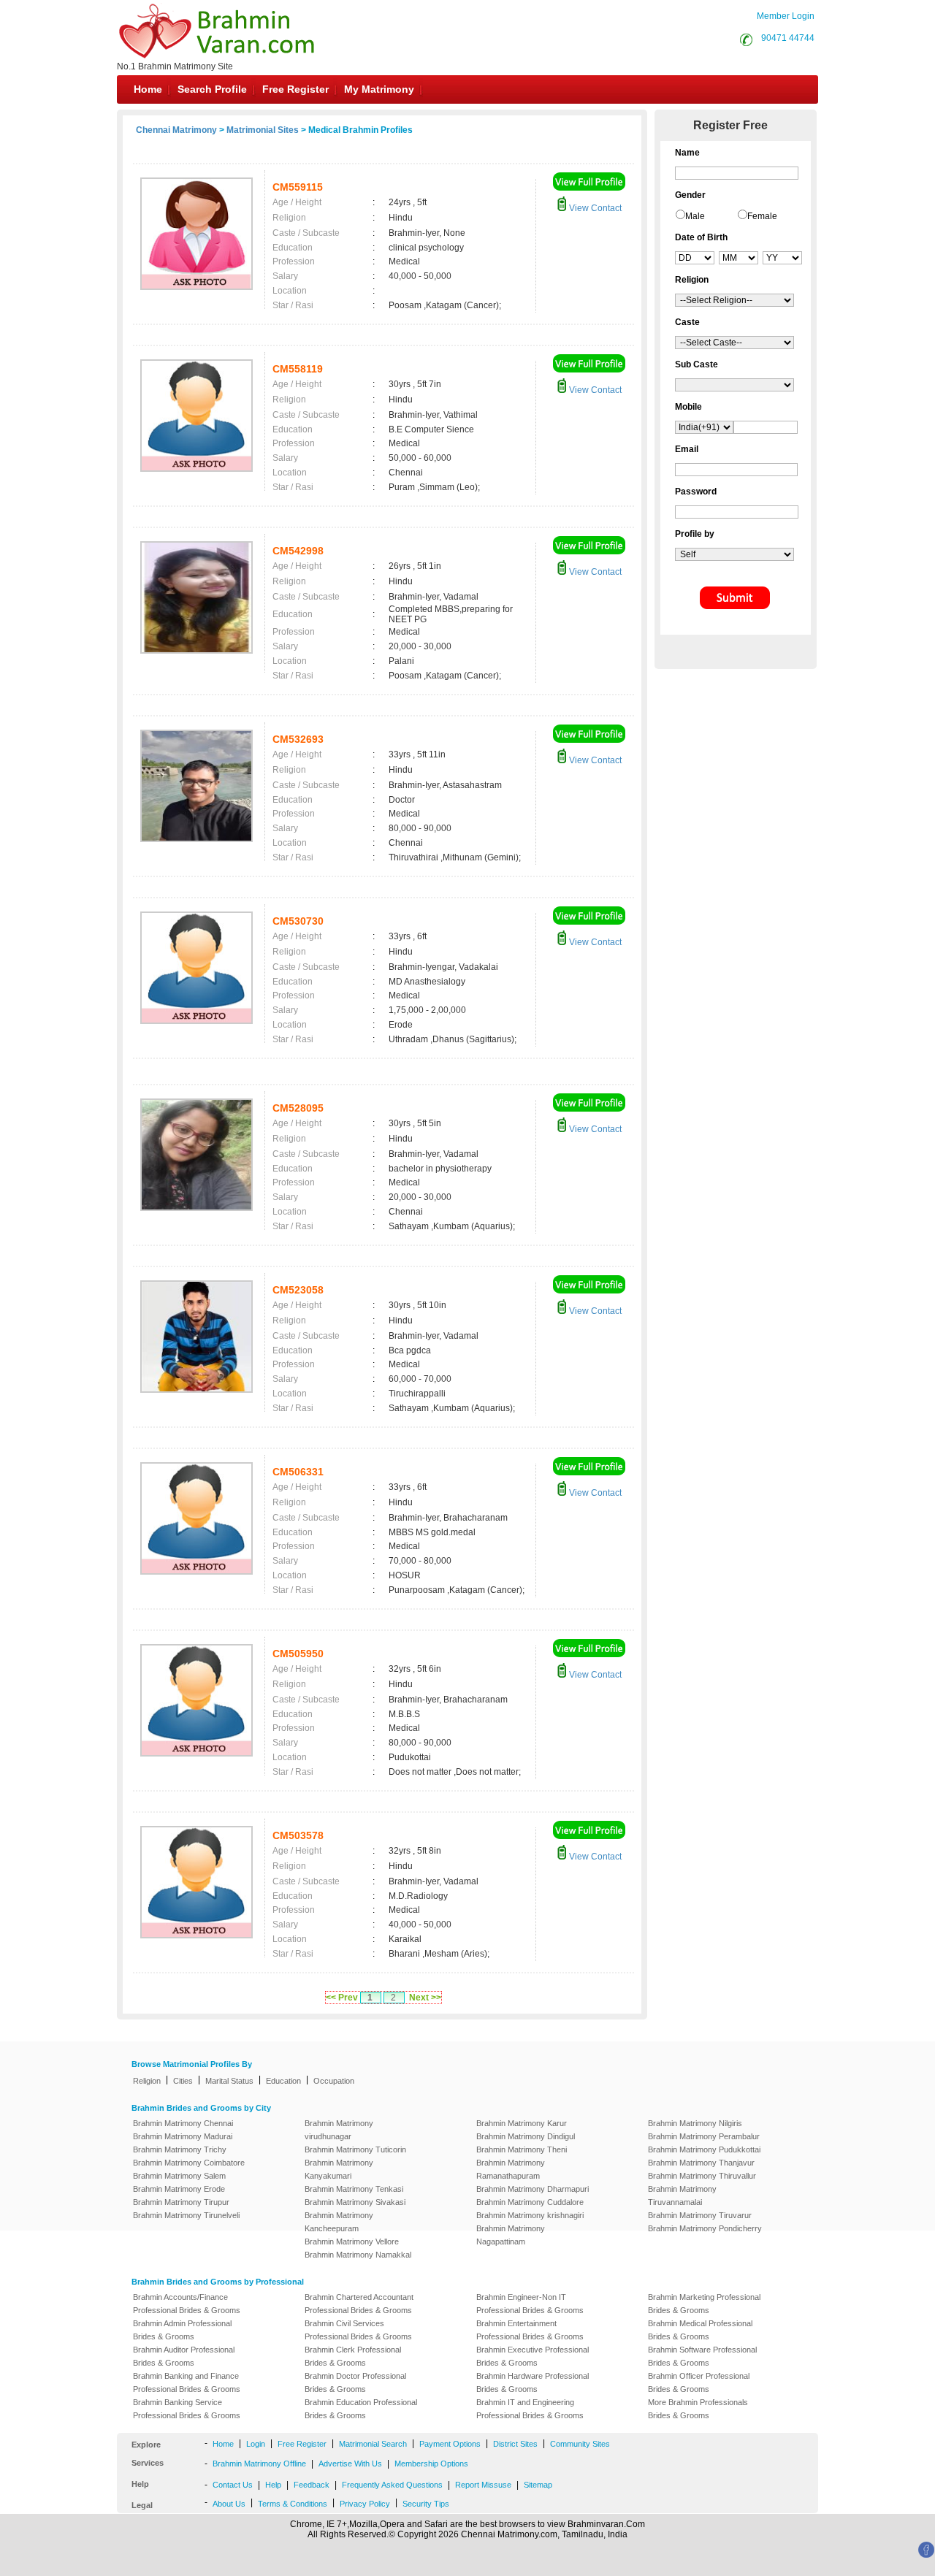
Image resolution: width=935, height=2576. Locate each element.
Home (148, 89)
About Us (229, 2504)
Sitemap (538, 2485)
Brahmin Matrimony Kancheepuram (339, 2222)
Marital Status (229, 2081)
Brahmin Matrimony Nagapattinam (511, 2235)
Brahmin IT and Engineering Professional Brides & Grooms (530, 2409)
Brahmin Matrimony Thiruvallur (702, 2176)
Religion (147, 2081)
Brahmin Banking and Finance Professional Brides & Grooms (187, 2382)
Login (256, 2444)
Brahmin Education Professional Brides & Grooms (361, 2409)
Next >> (425, 1998)
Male (695, 216)
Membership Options (431, 2464)
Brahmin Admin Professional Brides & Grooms (182, 2330)
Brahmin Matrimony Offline (259, 2464)
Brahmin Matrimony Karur (522, 2123)
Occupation (334, 2081)
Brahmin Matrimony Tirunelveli (186, 2215)
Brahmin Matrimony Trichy (180, 2149)
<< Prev (342, 1998)
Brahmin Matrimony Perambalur (704, 2136)
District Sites (515, 2444)
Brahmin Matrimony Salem (179, 2176)
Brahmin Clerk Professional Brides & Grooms (353, 2356)
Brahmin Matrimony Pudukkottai (704, 2149)
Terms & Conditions (293, 2504)
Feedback (312, 2485)
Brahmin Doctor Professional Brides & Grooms (355, 2382)
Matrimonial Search (373, 2444)
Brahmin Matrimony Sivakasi (355, 2202)
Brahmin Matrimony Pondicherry (705, 2228)
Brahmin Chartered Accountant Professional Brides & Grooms (359, 2304)
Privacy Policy (365, 2504)
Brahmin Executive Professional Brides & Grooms (533, 2356)
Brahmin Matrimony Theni (522, 2149)
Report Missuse (483, 2485)
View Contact (594, 208)
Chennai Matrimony (176, 130)
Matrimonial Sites (263, 130)
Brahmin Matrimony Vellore (352, 2241)
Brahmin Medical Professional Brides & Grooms (700, 2330)
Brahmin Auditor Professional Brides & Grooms (184, 2356)
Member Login (786, 16)
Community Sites (580, 2444)
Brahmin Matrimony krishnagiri (530, 2215)
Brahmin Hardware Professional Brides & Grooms (533, 2382)
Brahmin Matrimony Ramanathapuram (511, 2169)
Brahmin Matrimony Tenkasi (354, 2189)
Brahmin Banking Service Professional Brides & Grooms (187, 2409)
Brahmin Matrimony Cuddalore (530, 2202)
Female (762, 216)
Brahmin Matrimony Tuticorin (355, 2149)
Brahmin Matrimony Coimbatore (189, 2163)
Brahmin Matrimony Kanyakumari (339, 2169)
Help (273, 2485)
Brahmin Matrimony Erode (179, 2189)
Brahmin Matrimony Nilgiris (695, 2123)
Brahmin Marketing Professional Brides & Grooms (704, 2304)
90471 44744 (788, 38)
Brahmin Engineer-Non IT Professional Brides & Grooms (530, 2304)
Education (283, 2081)
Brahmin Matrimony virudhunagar (339, 2130)
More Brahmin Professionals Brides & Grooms (698, 2409)
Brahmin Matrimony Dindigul (526, 2136)
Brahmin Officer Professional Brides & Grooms (699, 2382)
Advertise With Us (350, 2464)
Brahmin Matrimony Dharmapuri (533, 2189)
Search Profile (212, 89)
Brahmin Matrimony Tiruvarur (700, 2215)
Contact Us (233, 2485)
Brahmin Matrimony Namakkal (358, 2255)
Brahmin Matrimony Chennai (183, 2123)
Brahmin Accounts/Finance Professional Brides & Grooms (187, 2304)
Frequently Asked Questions (392, 2485)
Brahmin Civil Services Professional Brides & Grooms (358, 2330)
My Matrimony (379, 89)
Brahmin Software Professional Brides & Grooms (702, 2356)
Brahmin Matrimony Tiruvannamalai (682, 2195)
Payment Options (450, 2444)
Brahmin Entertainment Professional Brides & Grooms (530, 2330)
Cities (183, 2081)
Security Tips (426, 2504)
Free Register (295, 89)
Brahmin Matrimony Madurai (183, 2136)
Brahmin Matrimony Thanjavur (701, 2163)
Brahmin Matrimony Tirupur (181, 2202)
